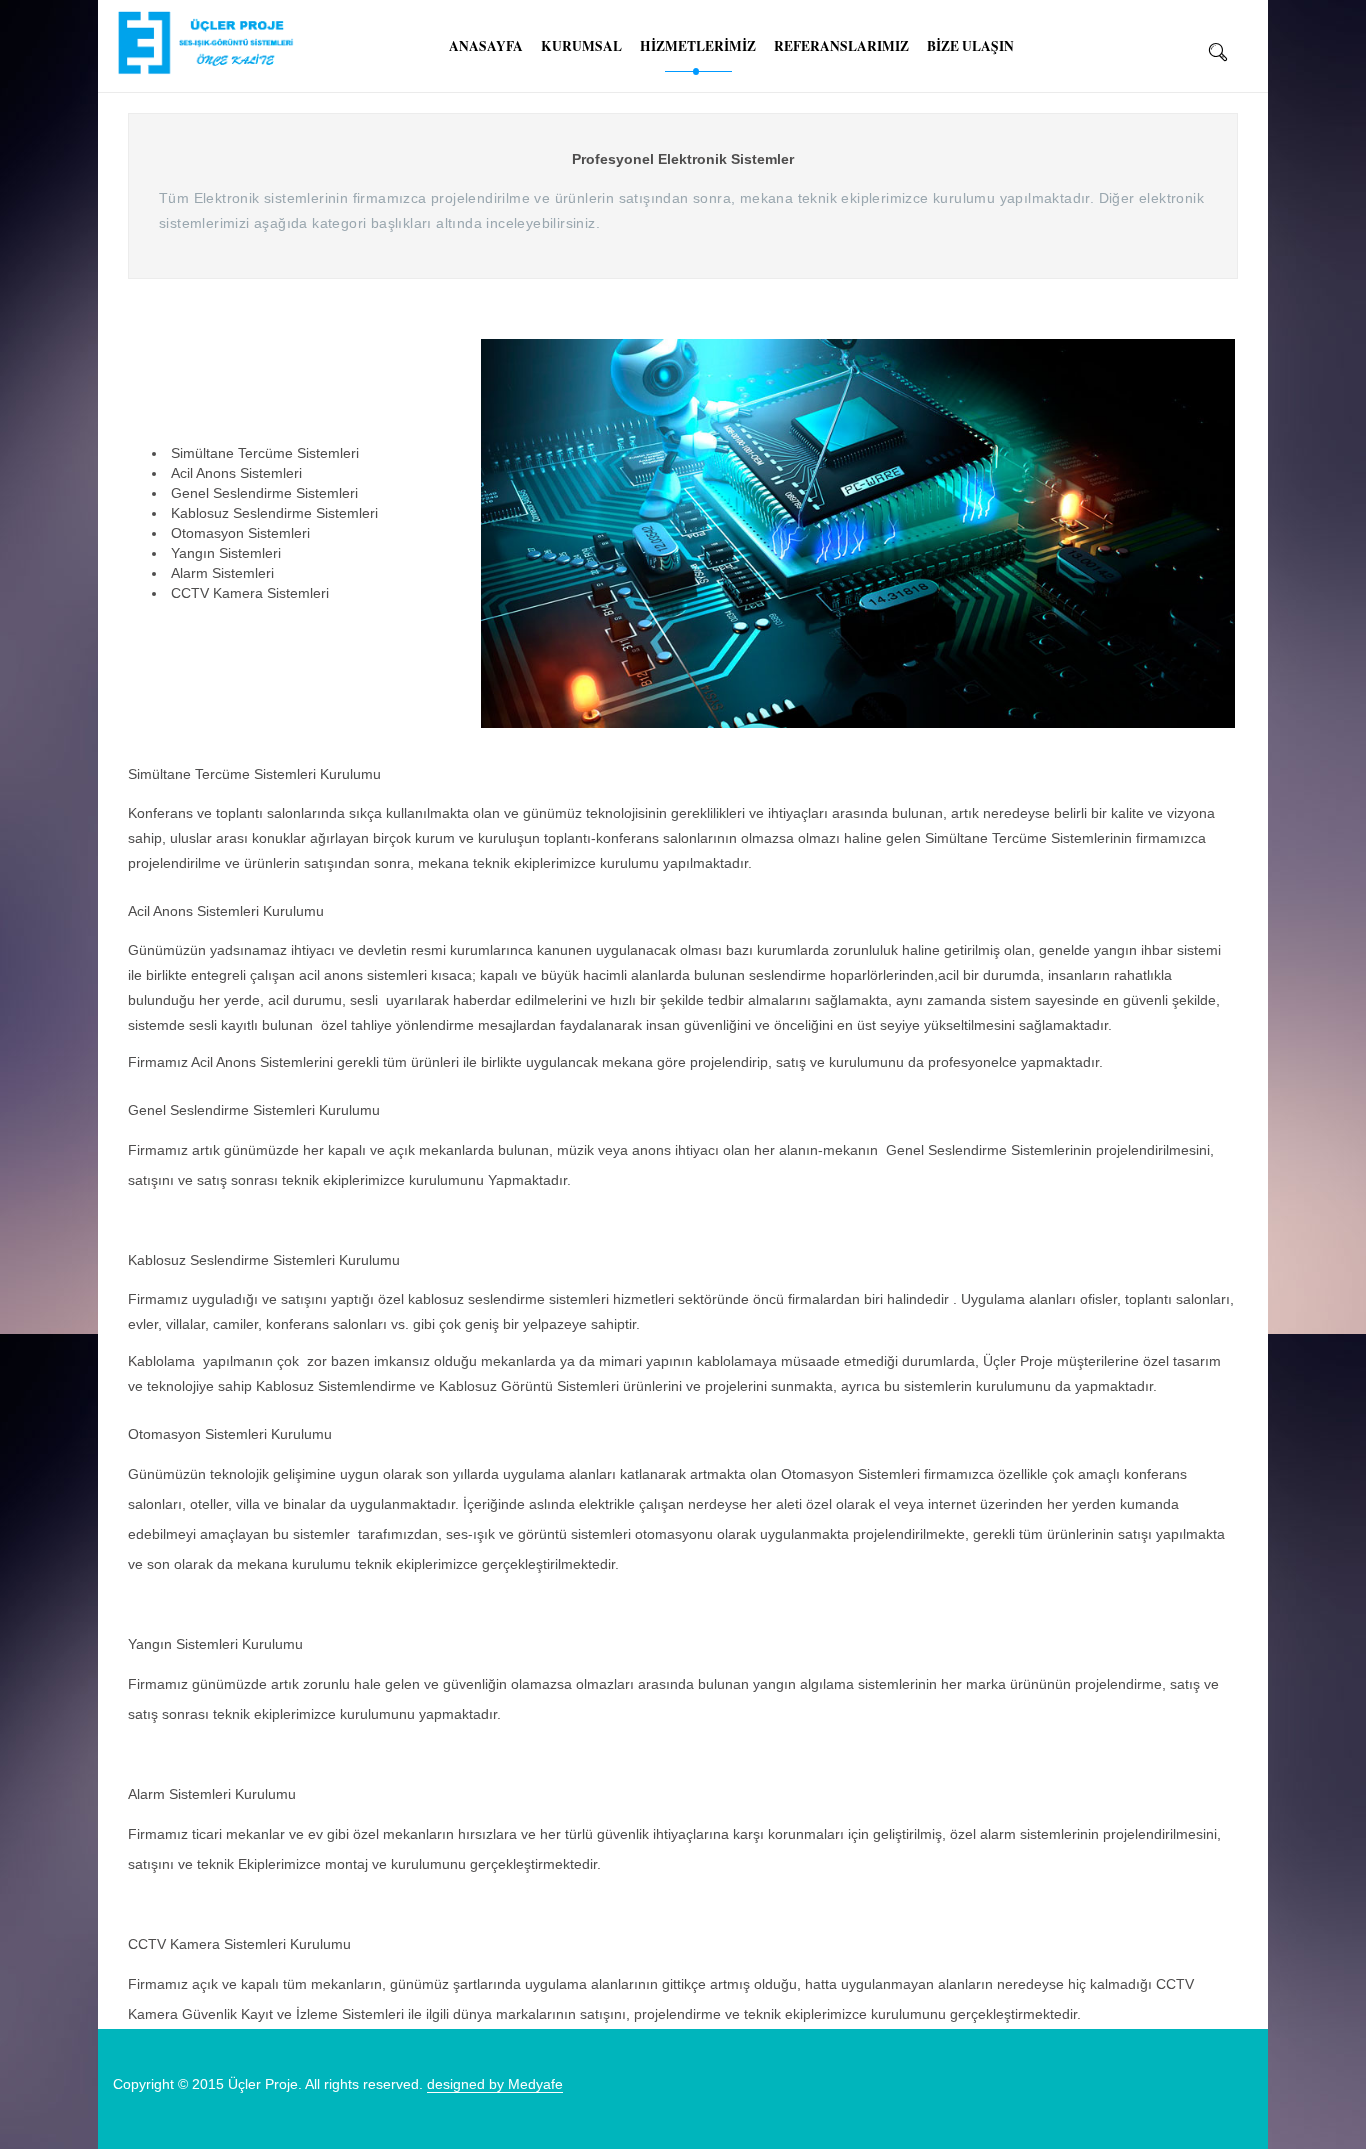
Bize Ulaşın (970, 46)
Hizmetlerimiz (698, 46)
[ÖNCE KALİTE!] (195, 43)
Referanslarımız (841, 46)
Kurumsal (581, 46)
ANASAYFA (486, 46)
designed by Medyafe (495, 2084)
